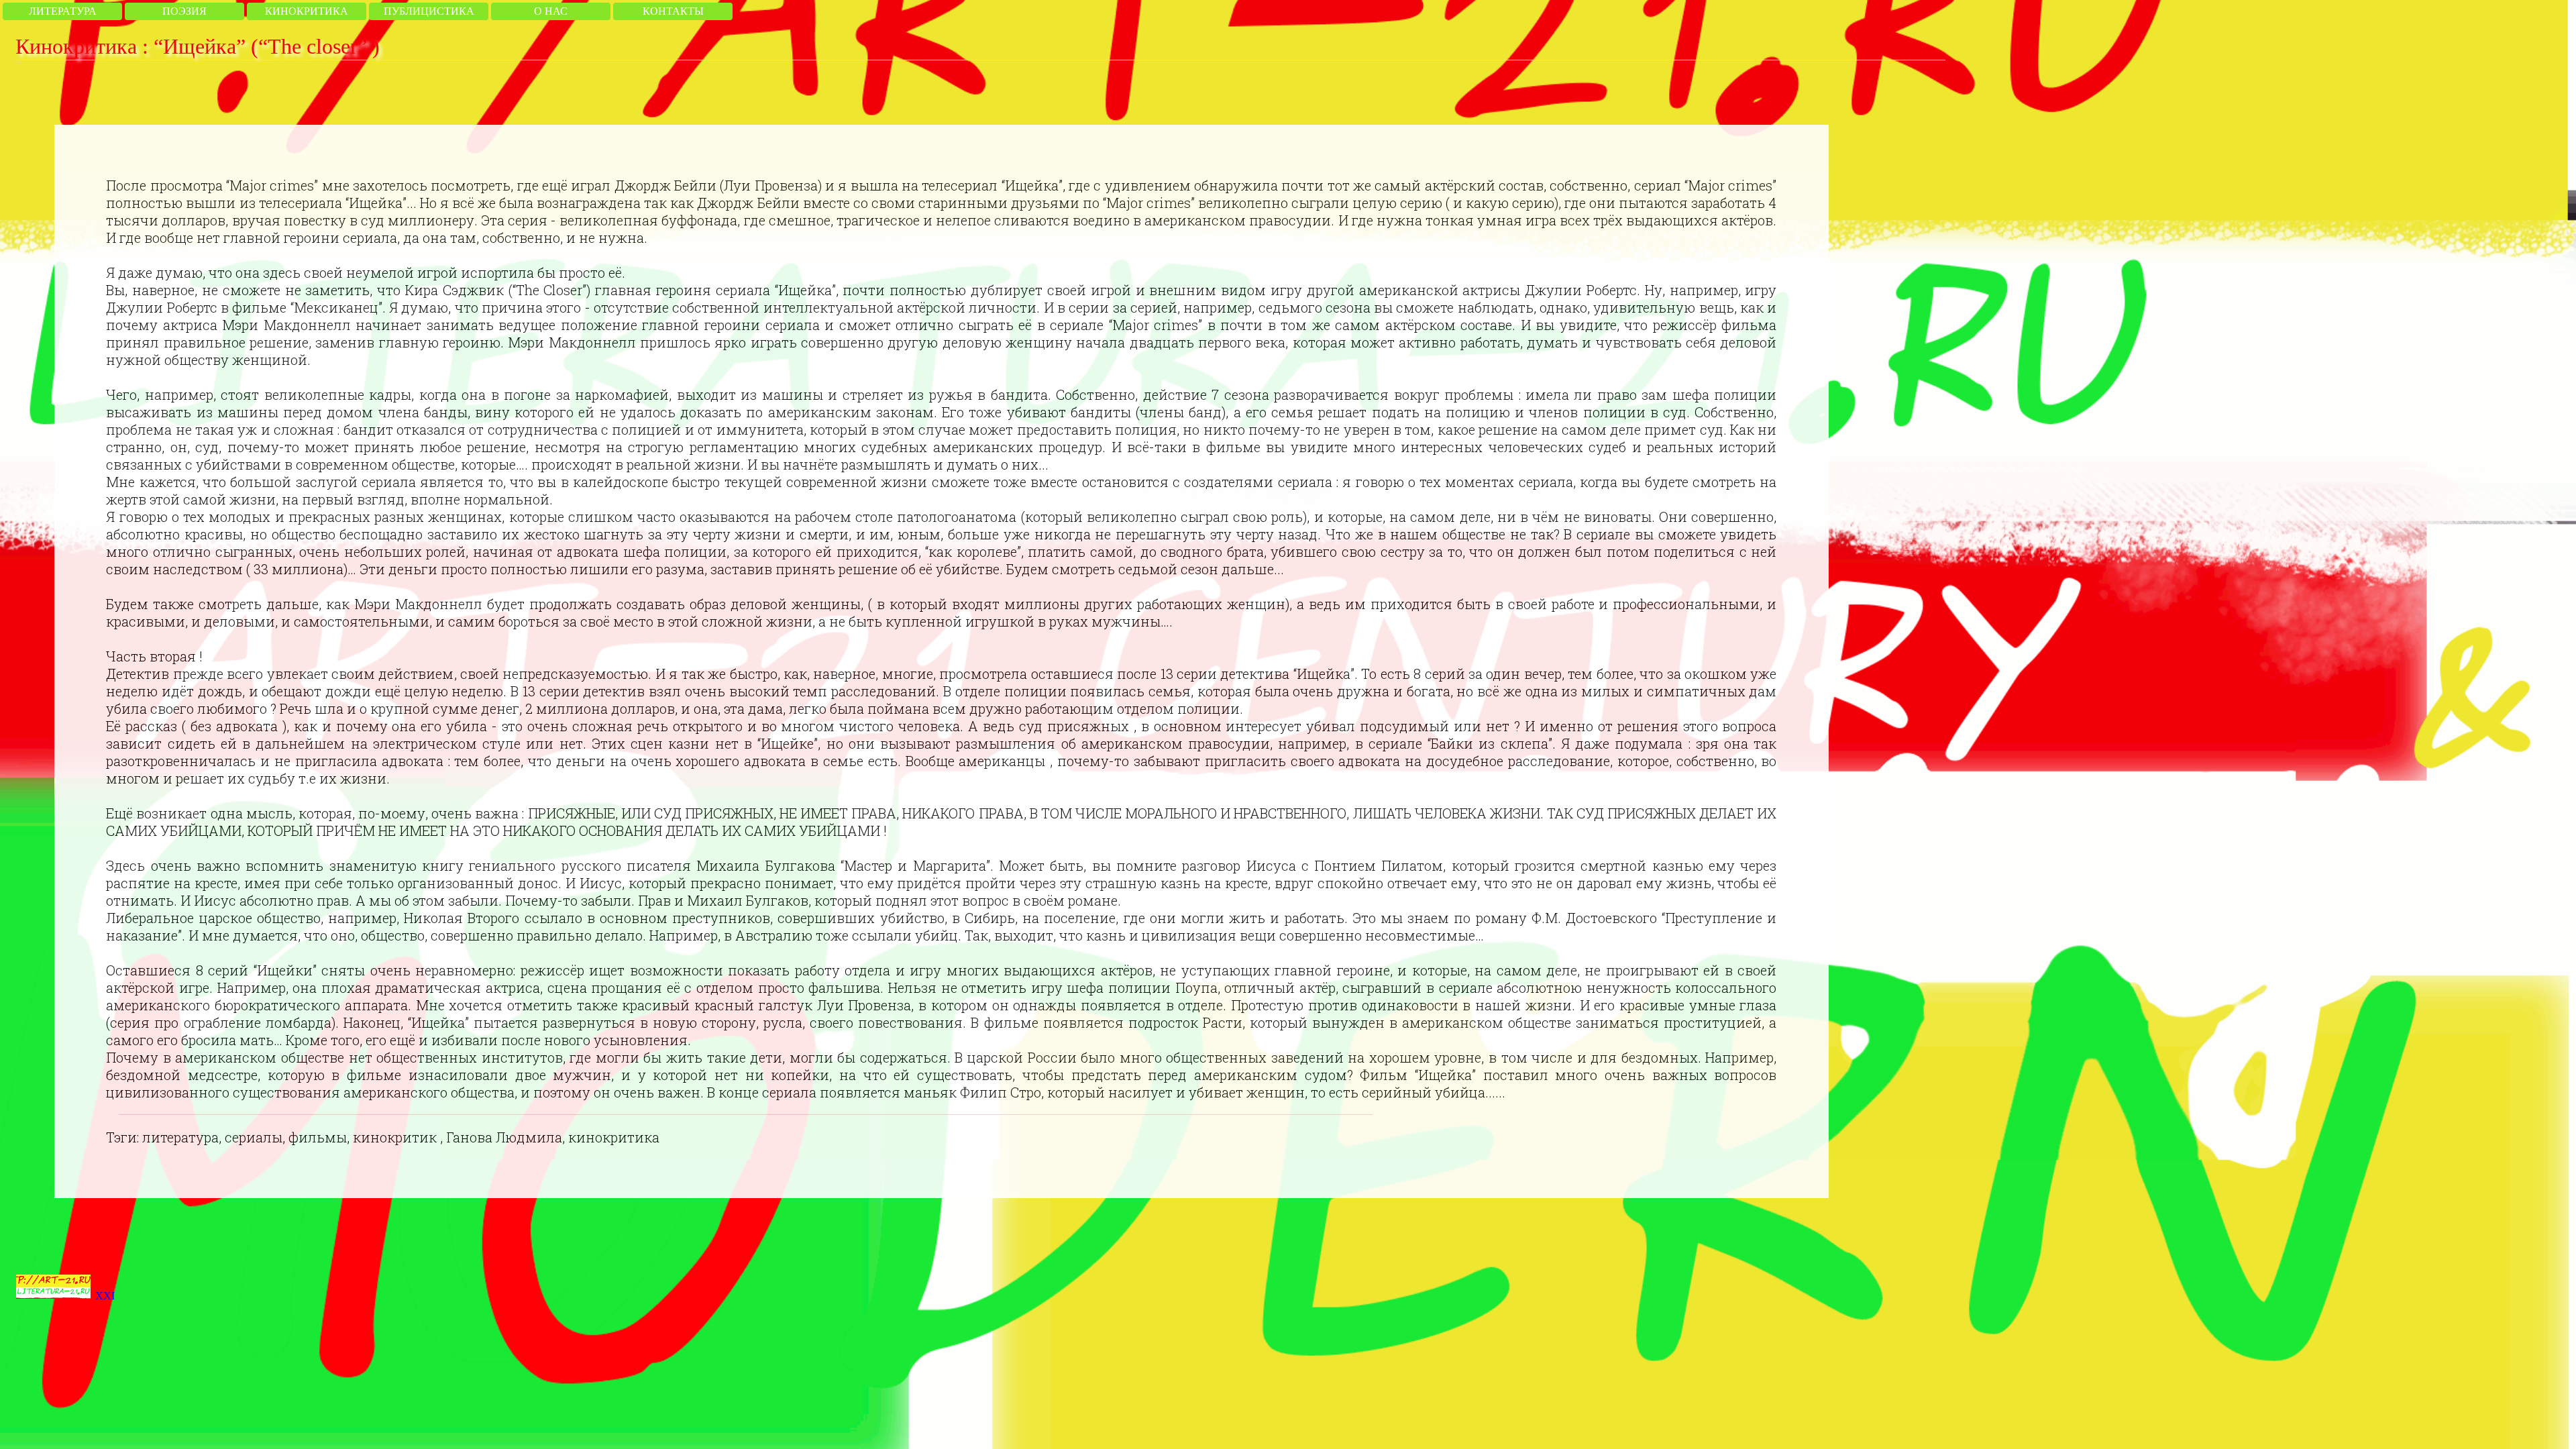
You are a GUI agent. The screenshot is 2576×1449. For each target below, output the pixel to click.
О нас (551, 11)
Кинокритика (307, 11)
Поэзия (184, 11)
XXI (105, 1296)
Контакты (673, 11)
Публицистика (429, 11)
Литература (63, 11)
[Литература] (53, 1296)
